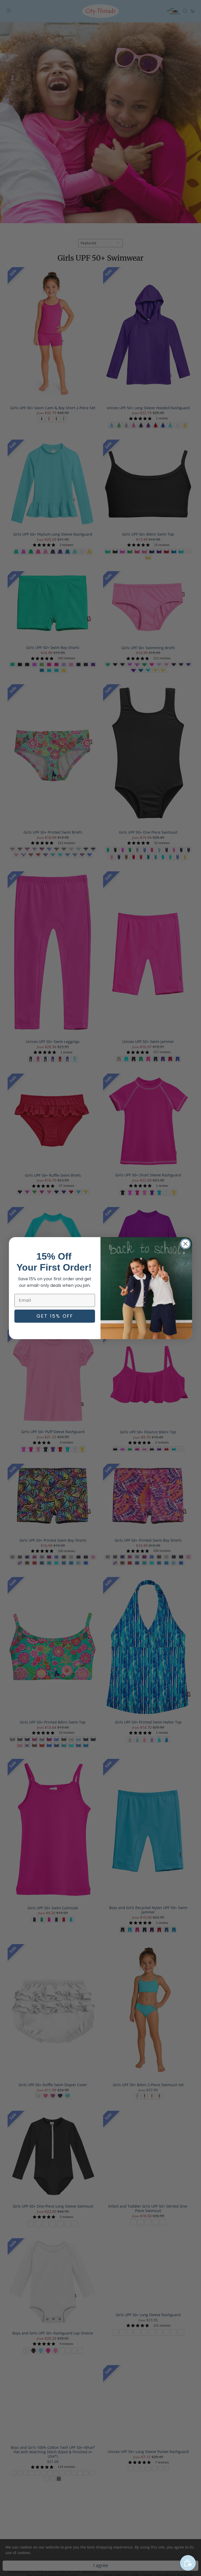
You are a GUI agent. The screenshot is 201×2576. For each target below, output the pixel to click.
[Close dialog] (185, 1244)
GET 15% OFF (55, 1316)
